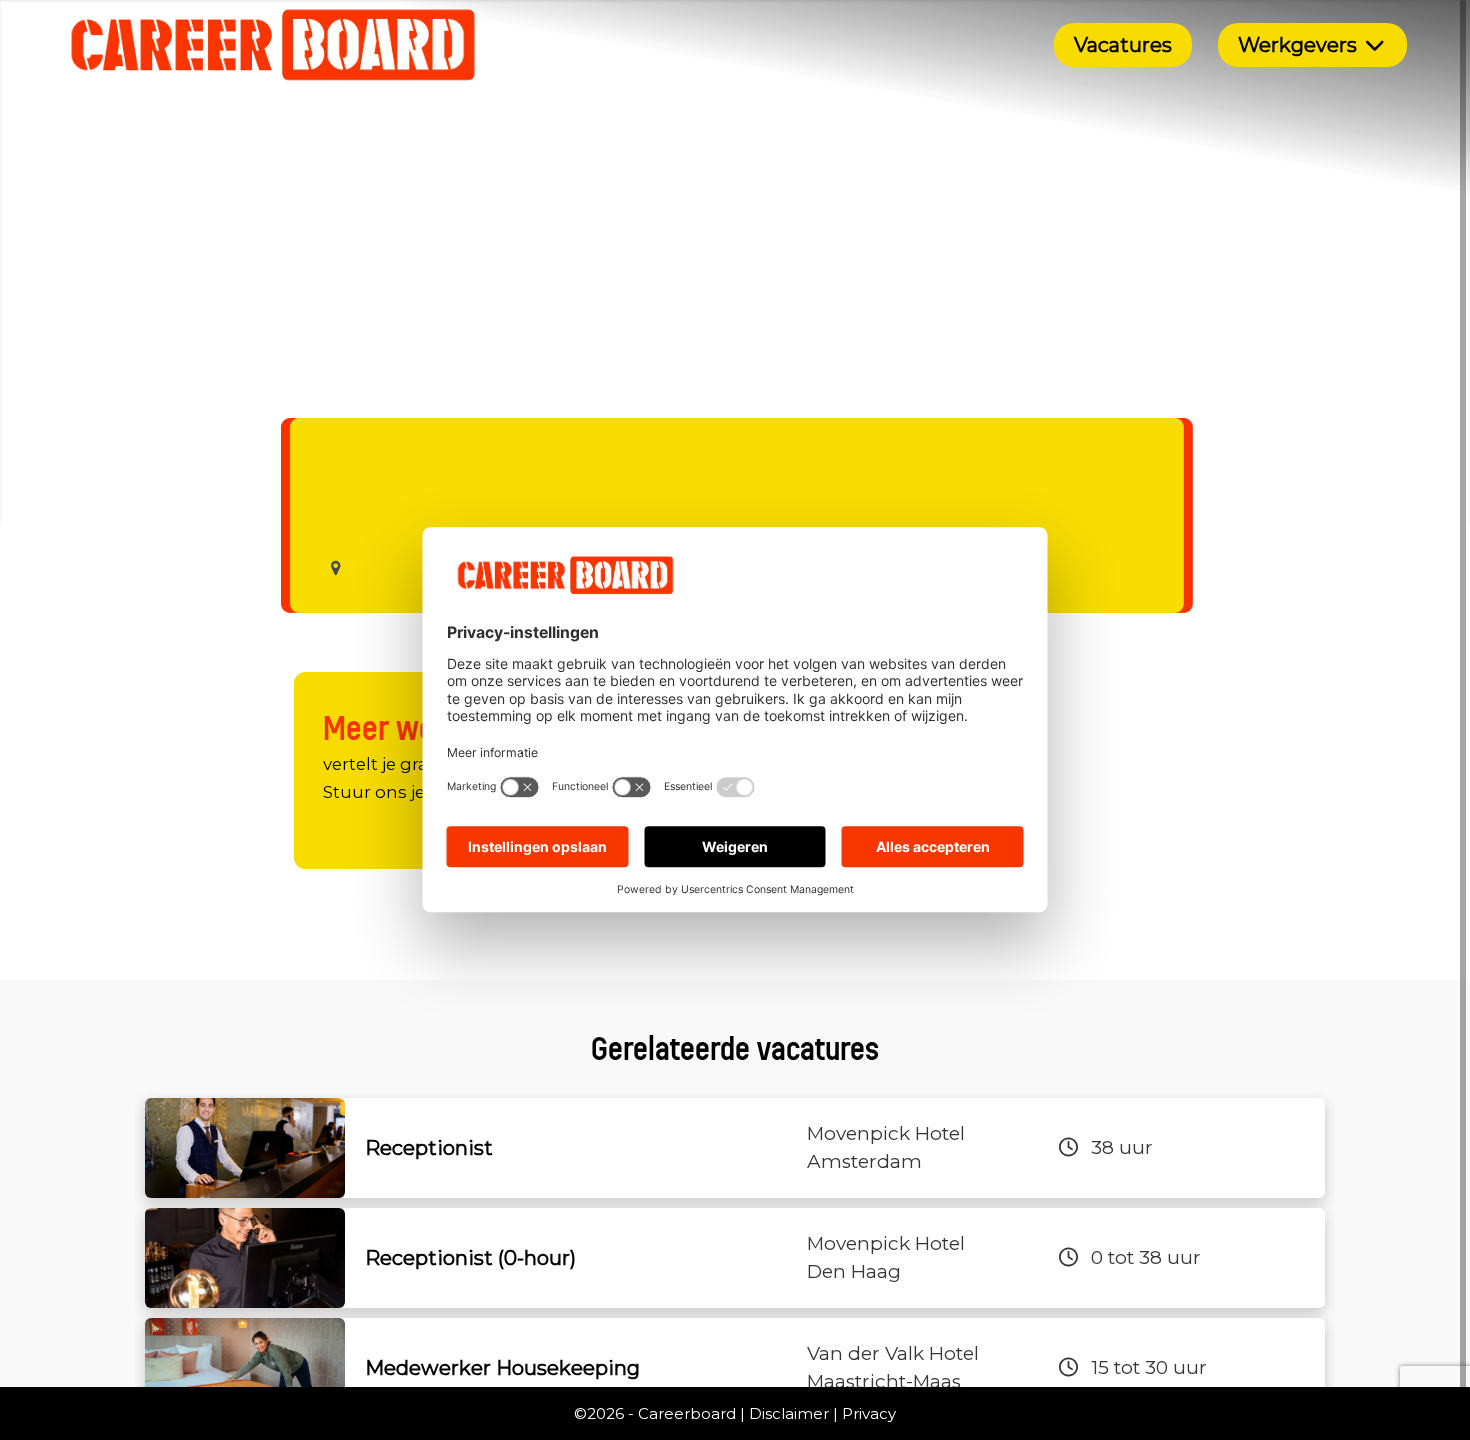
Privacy (869, 1413)
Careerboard (687, 1413)
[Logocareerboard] (273, 45)
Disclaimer (789, 1413)
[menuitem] (1123, 45)
